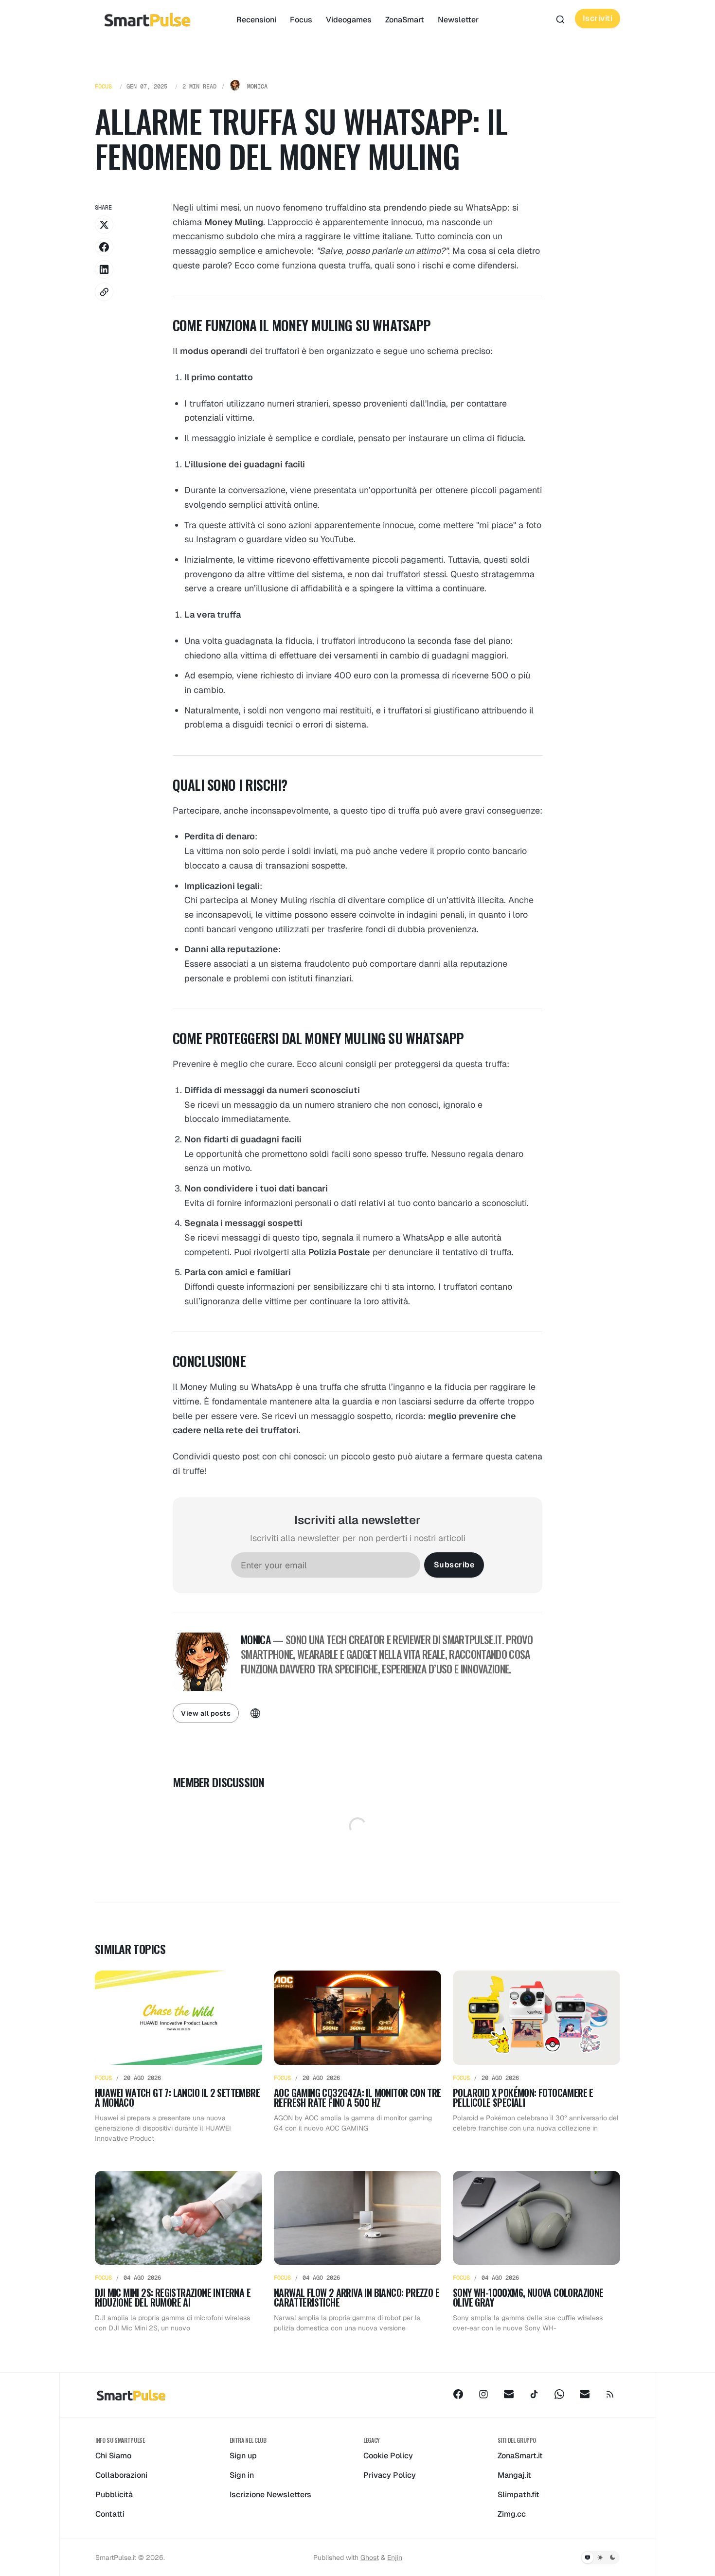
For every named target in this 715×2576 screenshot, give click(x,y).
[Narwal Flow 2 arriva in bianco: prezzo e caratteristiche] (357, 2252)
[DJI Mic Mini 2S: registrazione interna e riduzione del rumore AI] (179, 2252)
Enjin (395, 2558)
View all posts (206, 1713)
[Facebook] (458, 2394)
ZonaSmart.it (520, 2456)
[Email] (509, 2394)
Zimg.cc (512, 2514)
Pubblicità (114, 2495)
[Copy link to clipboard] (104, 292)
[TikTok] (534, 2394)
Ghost (370, 2558)
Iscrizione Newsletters (270, 2495)
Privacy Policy (390, 2475)
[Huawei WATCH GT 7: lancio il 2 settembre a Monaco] (179, 2057)
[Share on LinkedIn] (104, 269)
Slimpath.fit (518, 2495)
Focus (301, 20)
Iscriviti (598, 18)
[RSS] (610, 2394)
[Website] (255, 1713)
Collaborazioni (121, 2475)
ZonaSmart (405, 20)
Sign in (242, 2475)
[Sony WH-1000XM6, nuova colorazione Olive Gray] (536, 2252)
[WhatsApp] (559, 2394)
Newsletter (458, 20)
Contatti (110, 2514)
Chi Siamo (113, 2456)
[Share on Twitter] (104, 225)
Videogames (349, 20)
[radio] (588, 2558)
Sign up (243, 2456)
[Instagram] (483, 2394)
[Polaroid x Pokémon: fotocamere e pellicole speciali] (536, 2057)
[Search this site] (560, 19)
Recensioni (256, 20)
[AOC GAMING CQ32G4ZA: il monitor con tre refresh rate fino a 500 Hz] (357, 2057)
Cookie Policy (388, 2456)
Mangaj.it (514, 2475)
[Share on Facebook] (104, 247)
